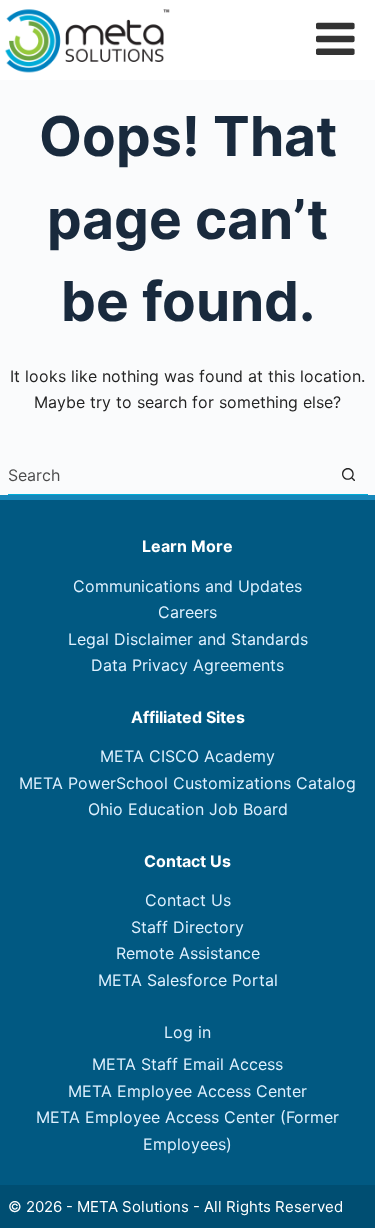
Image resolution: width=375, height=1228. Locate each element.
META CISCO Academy (187, 756)
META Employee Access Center (187, 1091)
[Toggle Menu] (335, 38)
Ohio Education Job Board (188, 809)
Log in (187, 1032)
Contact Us (188, 900)
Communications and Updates (187, 586)
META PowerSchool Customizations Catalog (187, 783)
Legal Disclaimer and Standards (188, 639)
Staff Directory (187, 927)
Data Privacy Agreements (187, 665)
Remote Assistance (188, 953)
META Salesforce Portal (188, 980)
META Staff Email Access (187, 1064)
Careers (187, 612)
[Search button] (348, 474)
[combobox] (168, 475)
